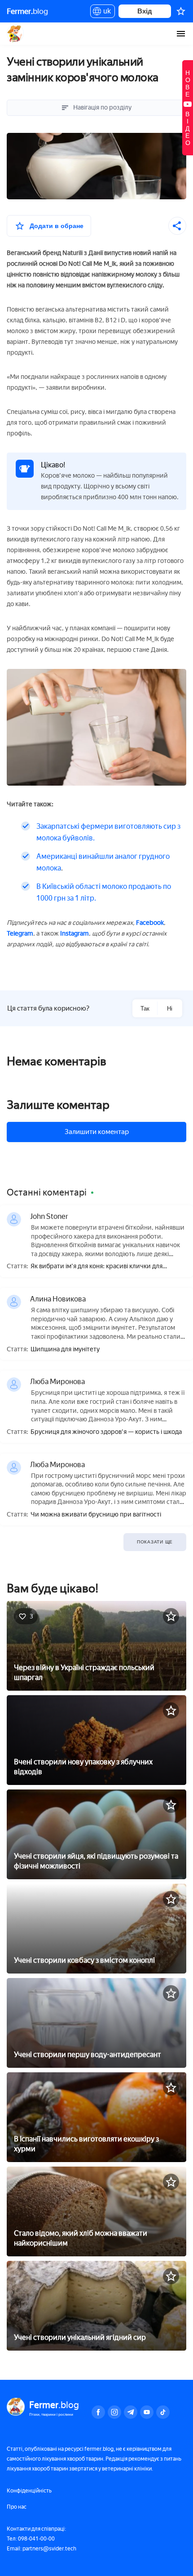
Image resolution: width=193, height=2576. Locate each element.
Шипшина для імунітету (65, 1350)
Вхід (145, 11)
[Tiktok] (163, 2412)
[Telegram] (131, 2412)
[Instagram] (114, 2412)
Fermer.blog (15, 34)
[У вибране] (171, 1616)
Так (145, 1009)
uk (105, 13)
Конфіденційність (29, 2491)
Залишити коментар (97, 1132)
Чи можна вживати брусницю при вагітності (96, 1515)
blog (27, 11)
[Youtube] (147, 2412)
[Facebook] (98, 2412)
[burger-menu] (181, 34)
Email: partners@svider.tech (42, 2549)
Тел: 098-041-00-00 (31, 2539)
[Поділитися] (177, 226)
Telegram (20, 934)
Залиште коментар (58, 1105)
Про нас (17, 2507)
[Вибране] (181, 11)
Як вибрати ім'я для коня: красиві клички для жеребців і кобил (96, 1267)
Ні (170, 1009)
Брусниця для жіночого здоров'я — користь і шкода (106, 1432)
